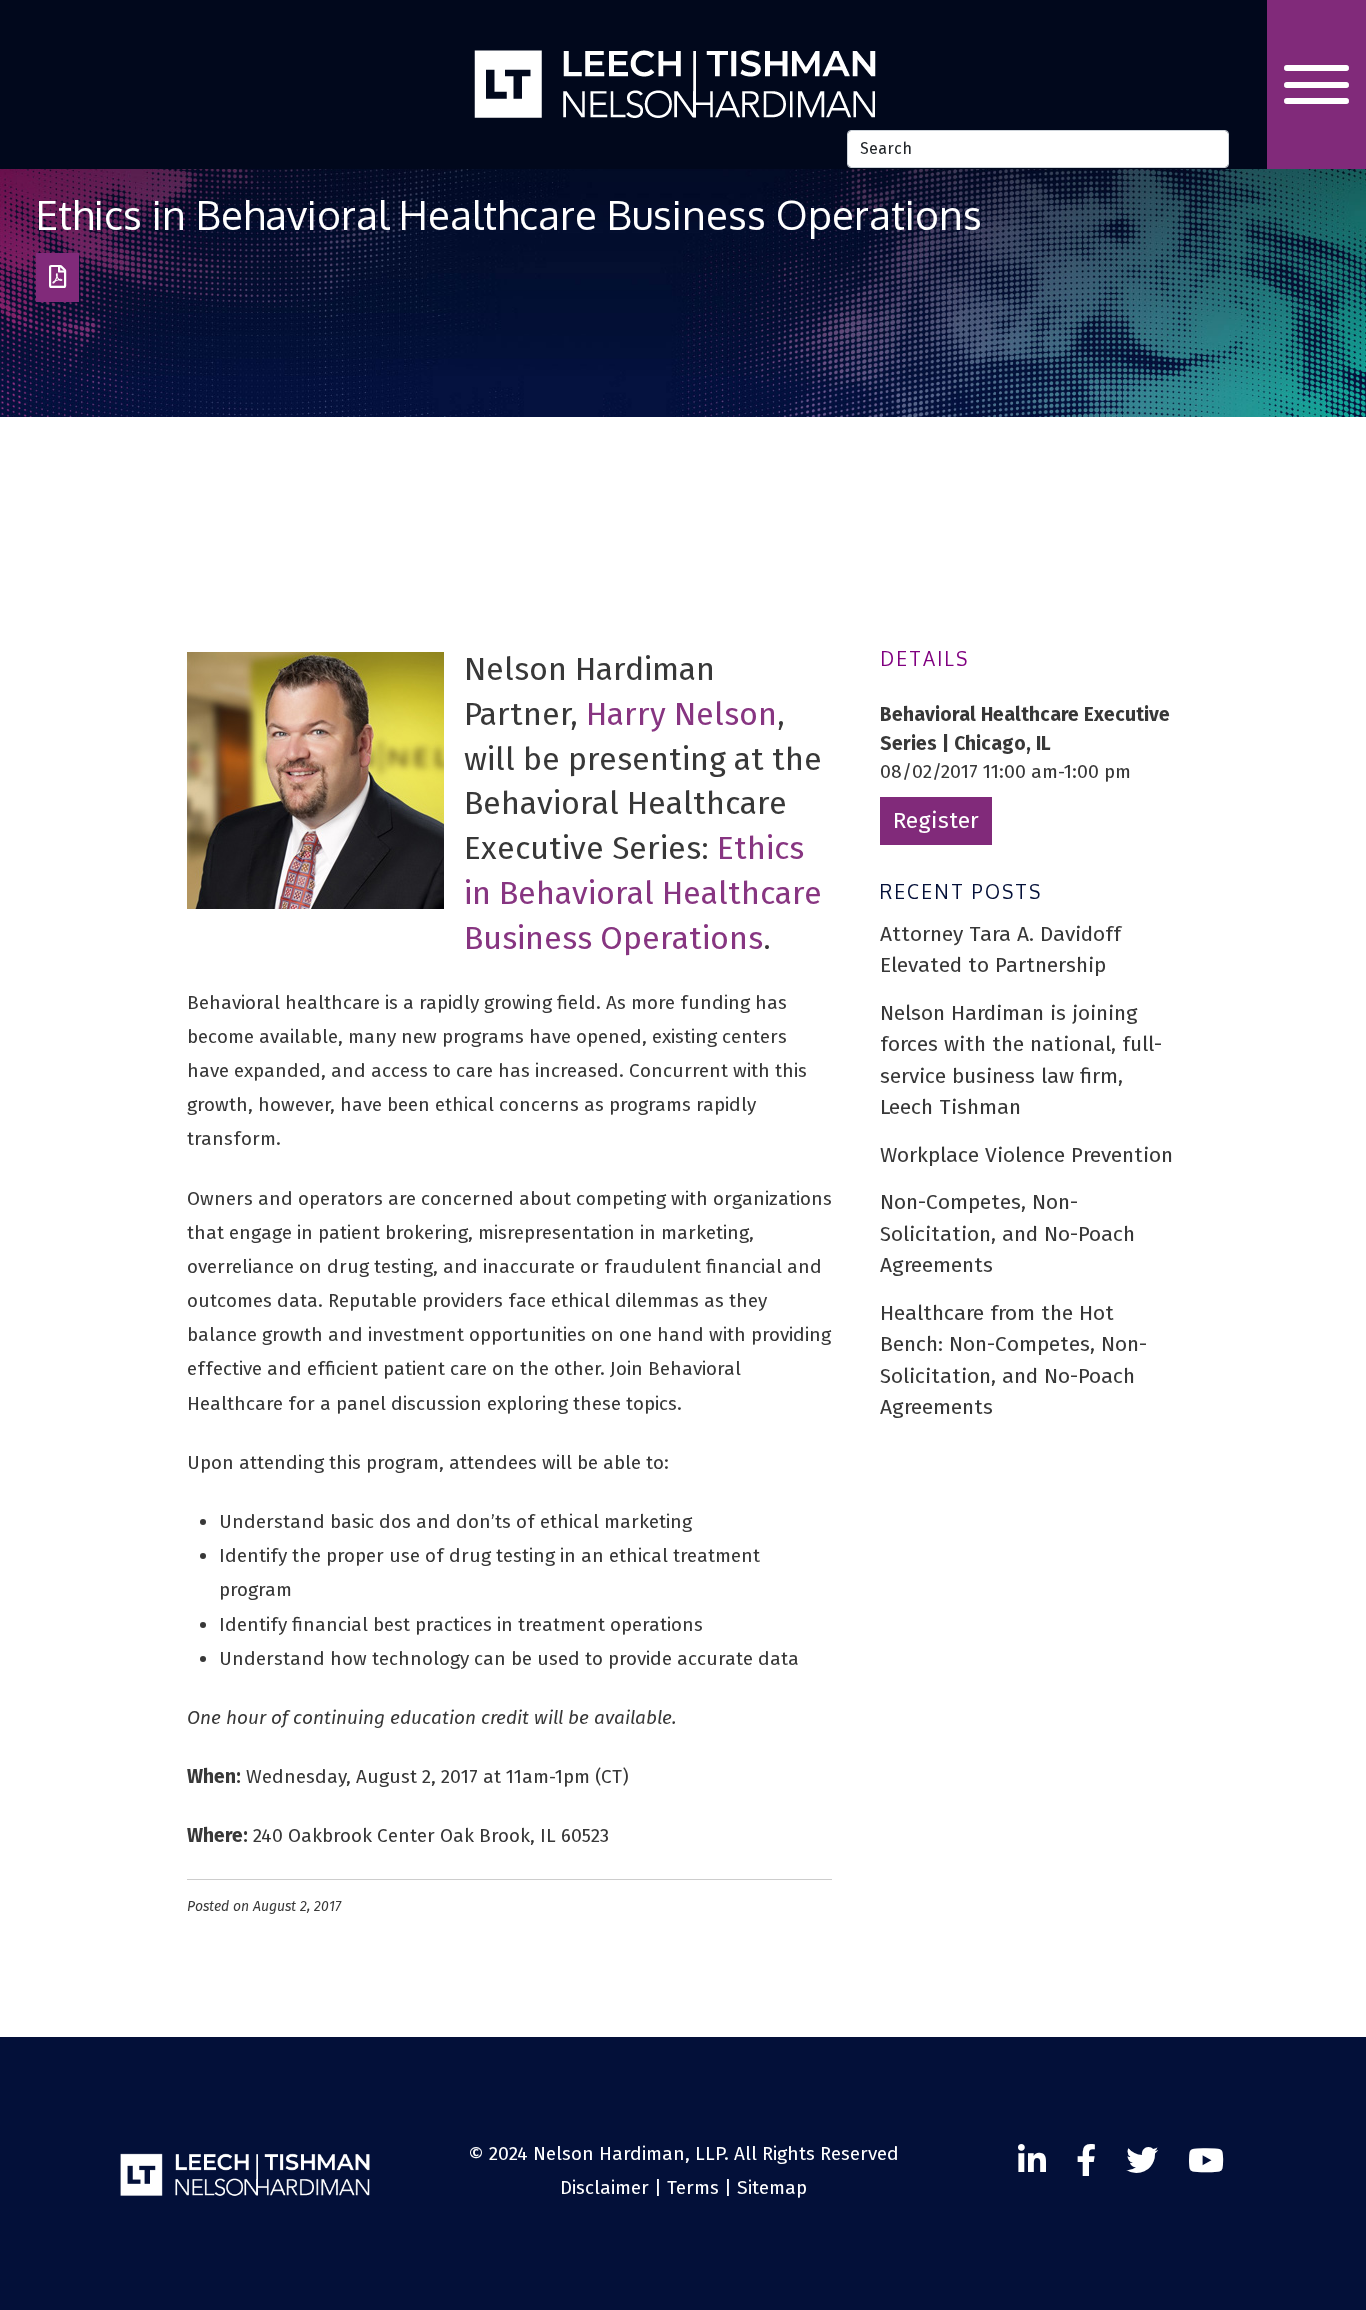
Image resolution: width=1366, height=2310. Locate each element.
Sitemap (772, 2187)
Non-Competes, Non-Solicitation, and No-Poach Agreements (1007, 1233)
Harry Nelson (681, 714)
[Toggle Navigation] (1316, 84)
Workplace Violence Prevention (1026, 1155)
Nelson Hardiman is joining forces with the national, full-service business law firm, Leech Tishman (1021, 1060)
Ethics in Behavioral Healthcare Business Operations (643, 893)
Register (936, 820)
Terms (693, 2187)
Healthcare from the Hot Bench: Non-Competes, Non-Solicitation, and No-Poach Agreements (1013, 1360)
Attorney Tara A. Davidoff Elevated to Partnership (1000, 950)
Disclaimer (604, 2187)
